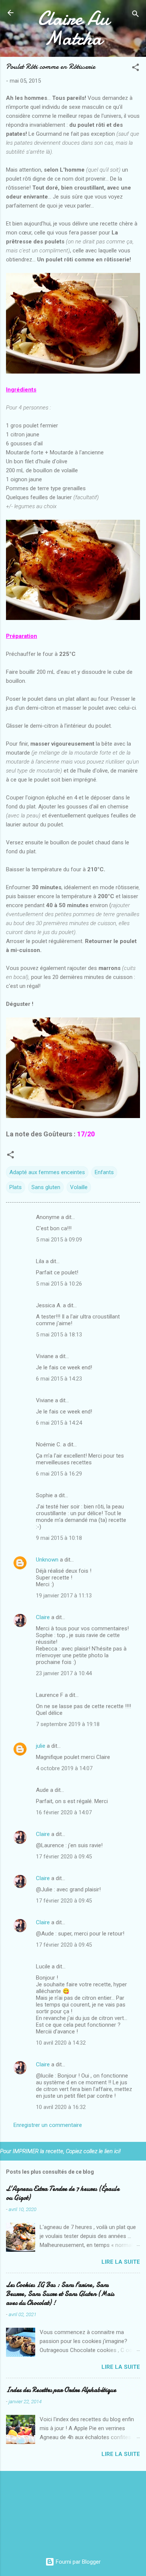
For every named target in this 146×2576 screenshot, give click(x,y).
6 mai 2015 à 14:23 (59, 1379)
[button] (136, 69)
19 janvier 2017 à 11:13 (64, 1596)
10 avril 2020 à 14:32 (61, 2043)
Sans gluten (46, 1187)
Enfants (104, 1172)
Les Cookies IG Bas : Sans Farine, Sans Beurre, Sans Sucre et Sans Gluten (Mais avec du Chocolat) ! (60, 2294)
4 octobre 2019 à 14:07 (64, 1768)
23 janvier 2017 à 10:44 (64, 1673)
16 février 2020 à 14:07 (64, 1812)
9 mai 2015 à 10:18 (59, 1538)
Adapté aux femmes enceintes (47, 1172)
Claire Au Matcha (73, 28)
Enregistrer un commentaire (48, 2125)
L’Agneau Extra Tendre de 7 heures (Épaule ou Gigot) (63, 2193)
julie (41, 1746)
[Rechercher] (136, 15)
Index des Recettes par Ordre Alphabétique (61, 2390)
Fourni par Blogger (77, 2562)
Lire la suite (121, 2262)
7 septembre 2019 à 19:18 (68, 1724)
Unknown (47, 1560)
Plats (16, 1187)
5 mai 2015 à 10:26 (59, 1284)
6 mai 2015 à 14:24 (59, 1423)
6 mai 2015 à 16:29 (59, 1474)
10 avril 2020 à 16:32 (61, 2107)
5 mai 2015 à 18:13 (59, 1335)
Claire (43, 1617)
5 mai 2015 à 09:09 (59, 1240)
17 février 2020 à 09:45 (64, 1857)
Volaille (79, 1187)
